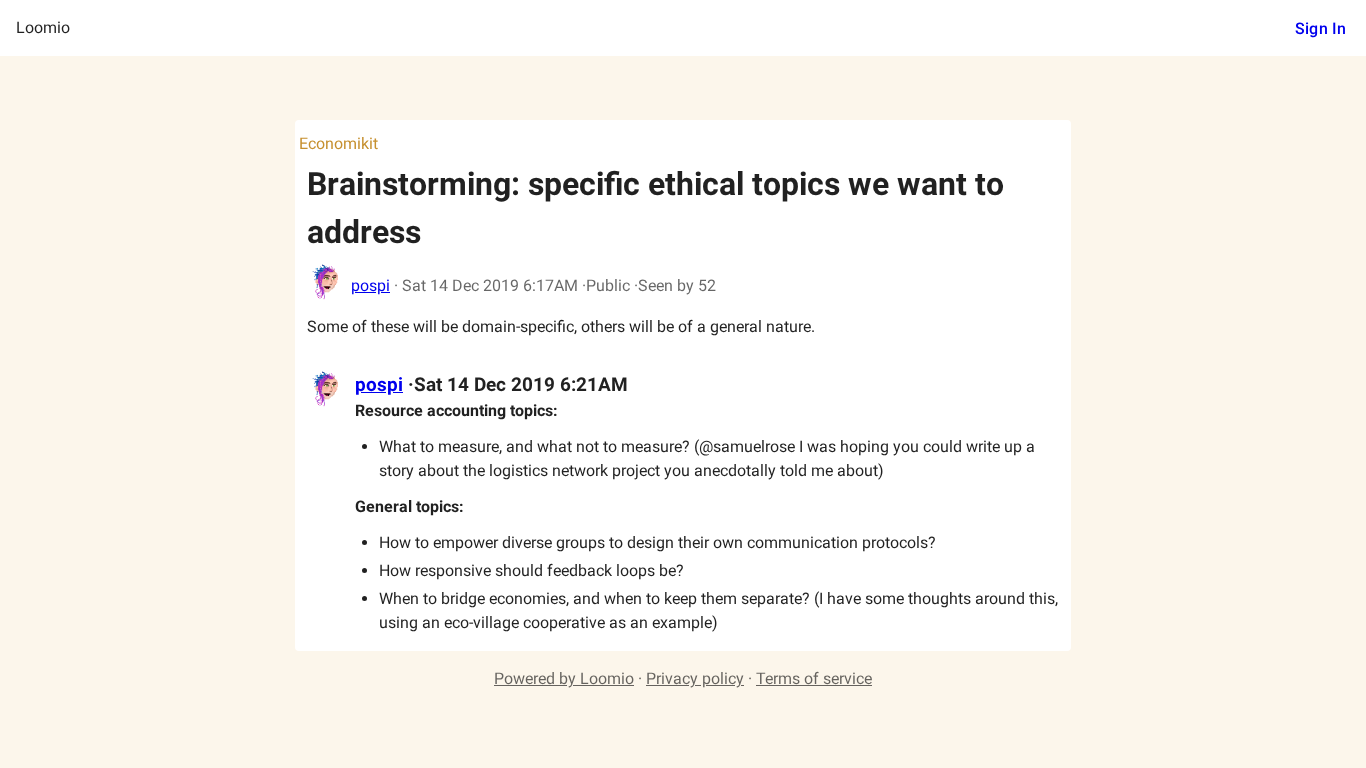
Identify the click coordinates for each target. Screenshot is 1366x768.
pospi (370, 285)
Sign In (1320, 28)
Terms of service (814, 678)
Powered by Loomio (564, 678)
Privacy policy (695, 678)
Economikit (338, 143)
